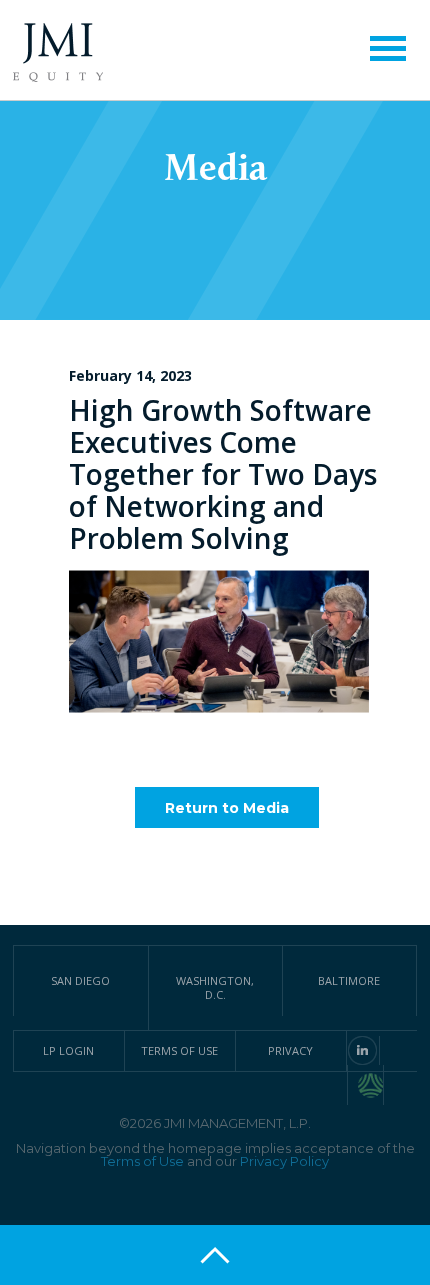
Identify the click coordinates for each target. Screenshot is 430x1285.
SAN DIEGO (80, 980)
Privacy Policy (284, 1161)
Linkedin (362, 1050)
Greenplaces (371, 1085)
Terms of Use (142, 1161)
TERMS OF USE (179, 1050)
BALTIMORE (349, 980)
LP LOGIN (68, 1050)
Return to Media (227, 808)
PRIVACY (290, 1050)
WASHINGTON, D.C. (215, 987)
